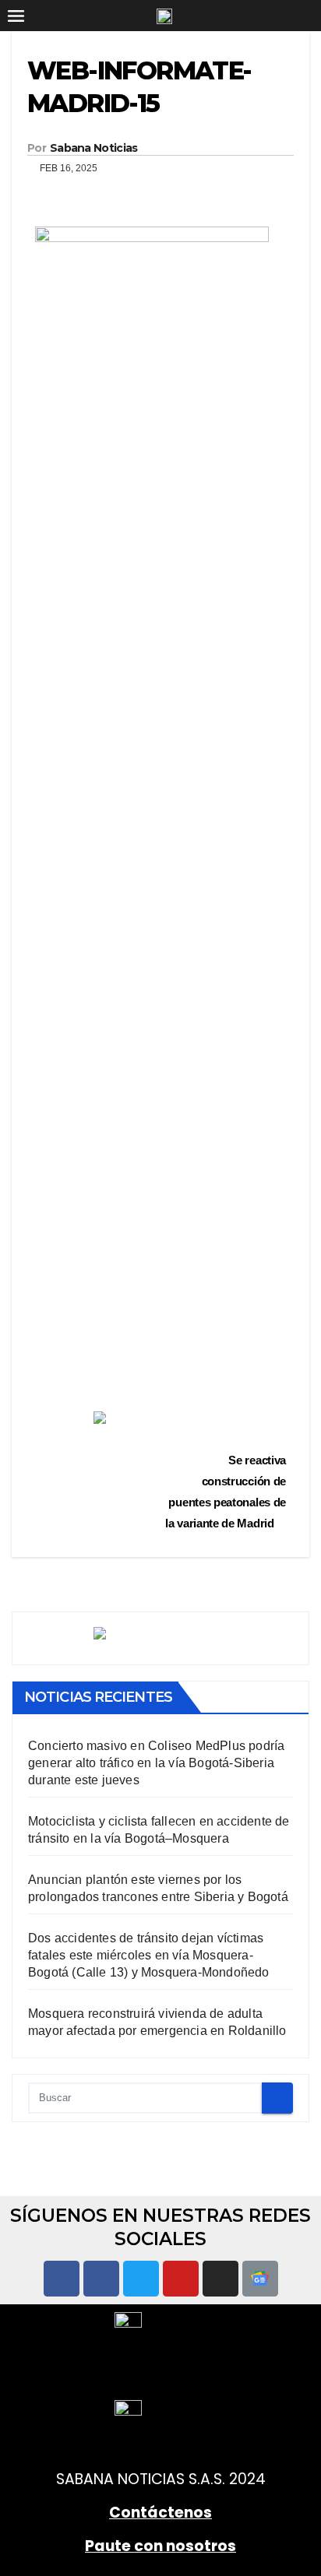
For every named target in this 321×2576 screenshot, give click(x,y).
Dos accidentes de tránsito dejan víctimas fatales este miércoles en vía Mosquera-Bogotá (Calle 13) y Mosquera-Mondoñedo (149, 1955)
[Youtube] (181, 2279)
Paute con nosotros (160, 2546)
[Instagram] (220, 2279)
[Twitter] (141, 2279)
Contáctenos (160, 2513)
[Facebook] (62, 2279)
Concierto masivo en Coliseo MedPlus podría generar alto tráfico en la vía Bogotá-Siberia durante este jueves (156, 1763)
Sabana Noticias (94, 148)
